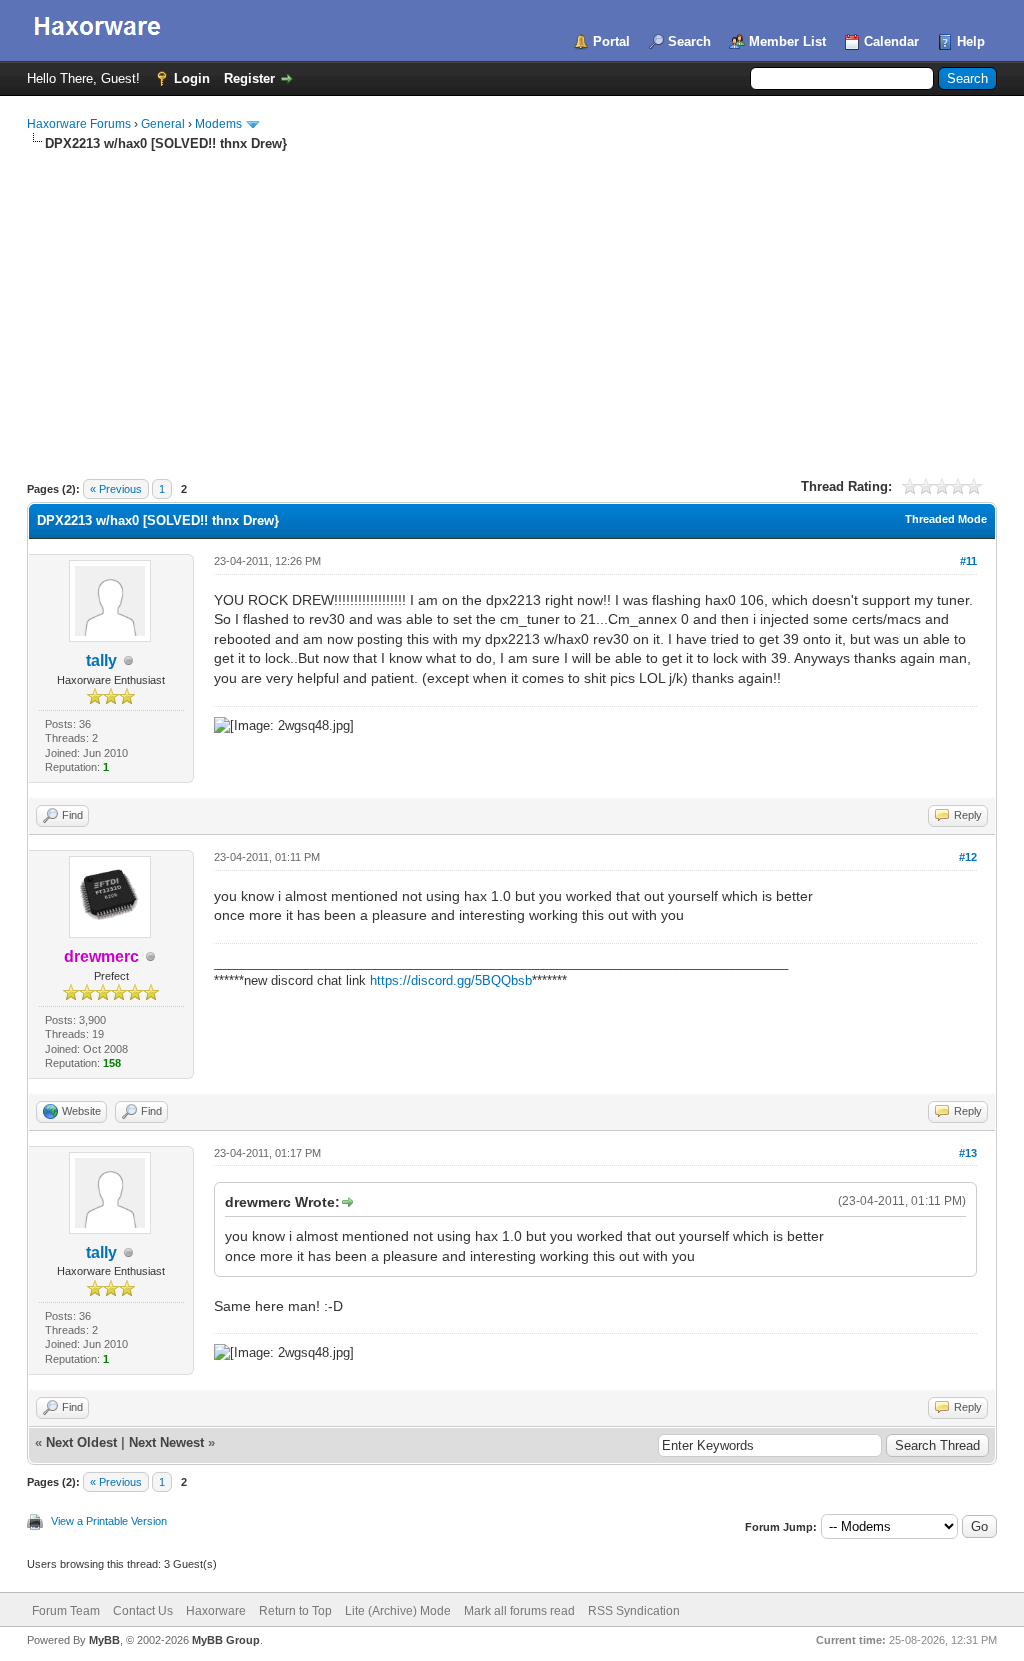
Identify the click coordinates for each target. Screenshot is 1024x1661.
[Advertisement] (512, 303)
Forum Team (66, 1611)
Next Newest (166, 1442)
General (163, 124)
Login (192, 78)
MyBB (104, 1640)
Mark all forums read (519, 1611)
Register (249, 78)
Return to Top (295, 1611)
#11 (968, 561)
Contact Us (143, 1611)
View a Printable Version (109, 1521)
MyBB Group (226, 1640)
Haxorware (216, 1611)
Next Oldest (81, 1442)
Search (689, 41)
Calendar (891, 41)
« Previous (116, 489)
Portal (611, 41)
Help (971, 41)
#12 (968, 857)
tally (101, 660)
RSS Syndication (634, 1611)
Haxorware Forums (79, 124)
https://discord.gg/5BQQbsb (451, 980)
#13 (968, 1153)
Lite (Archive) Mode (398, 1611)
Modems (218, 124)
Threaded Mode (946, 519)
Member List (787, 41)
